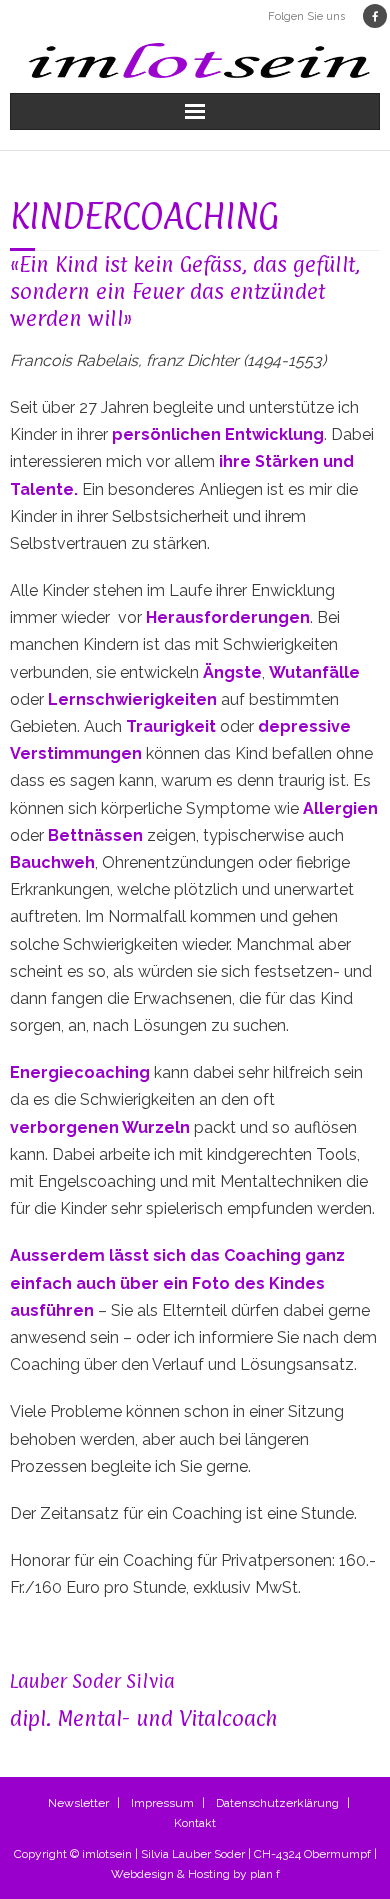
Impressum (162, 1803)
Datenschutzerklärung (277, 1803)
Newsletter (78, 1803)
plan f (265, 1874)
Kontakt (195, 1823)
